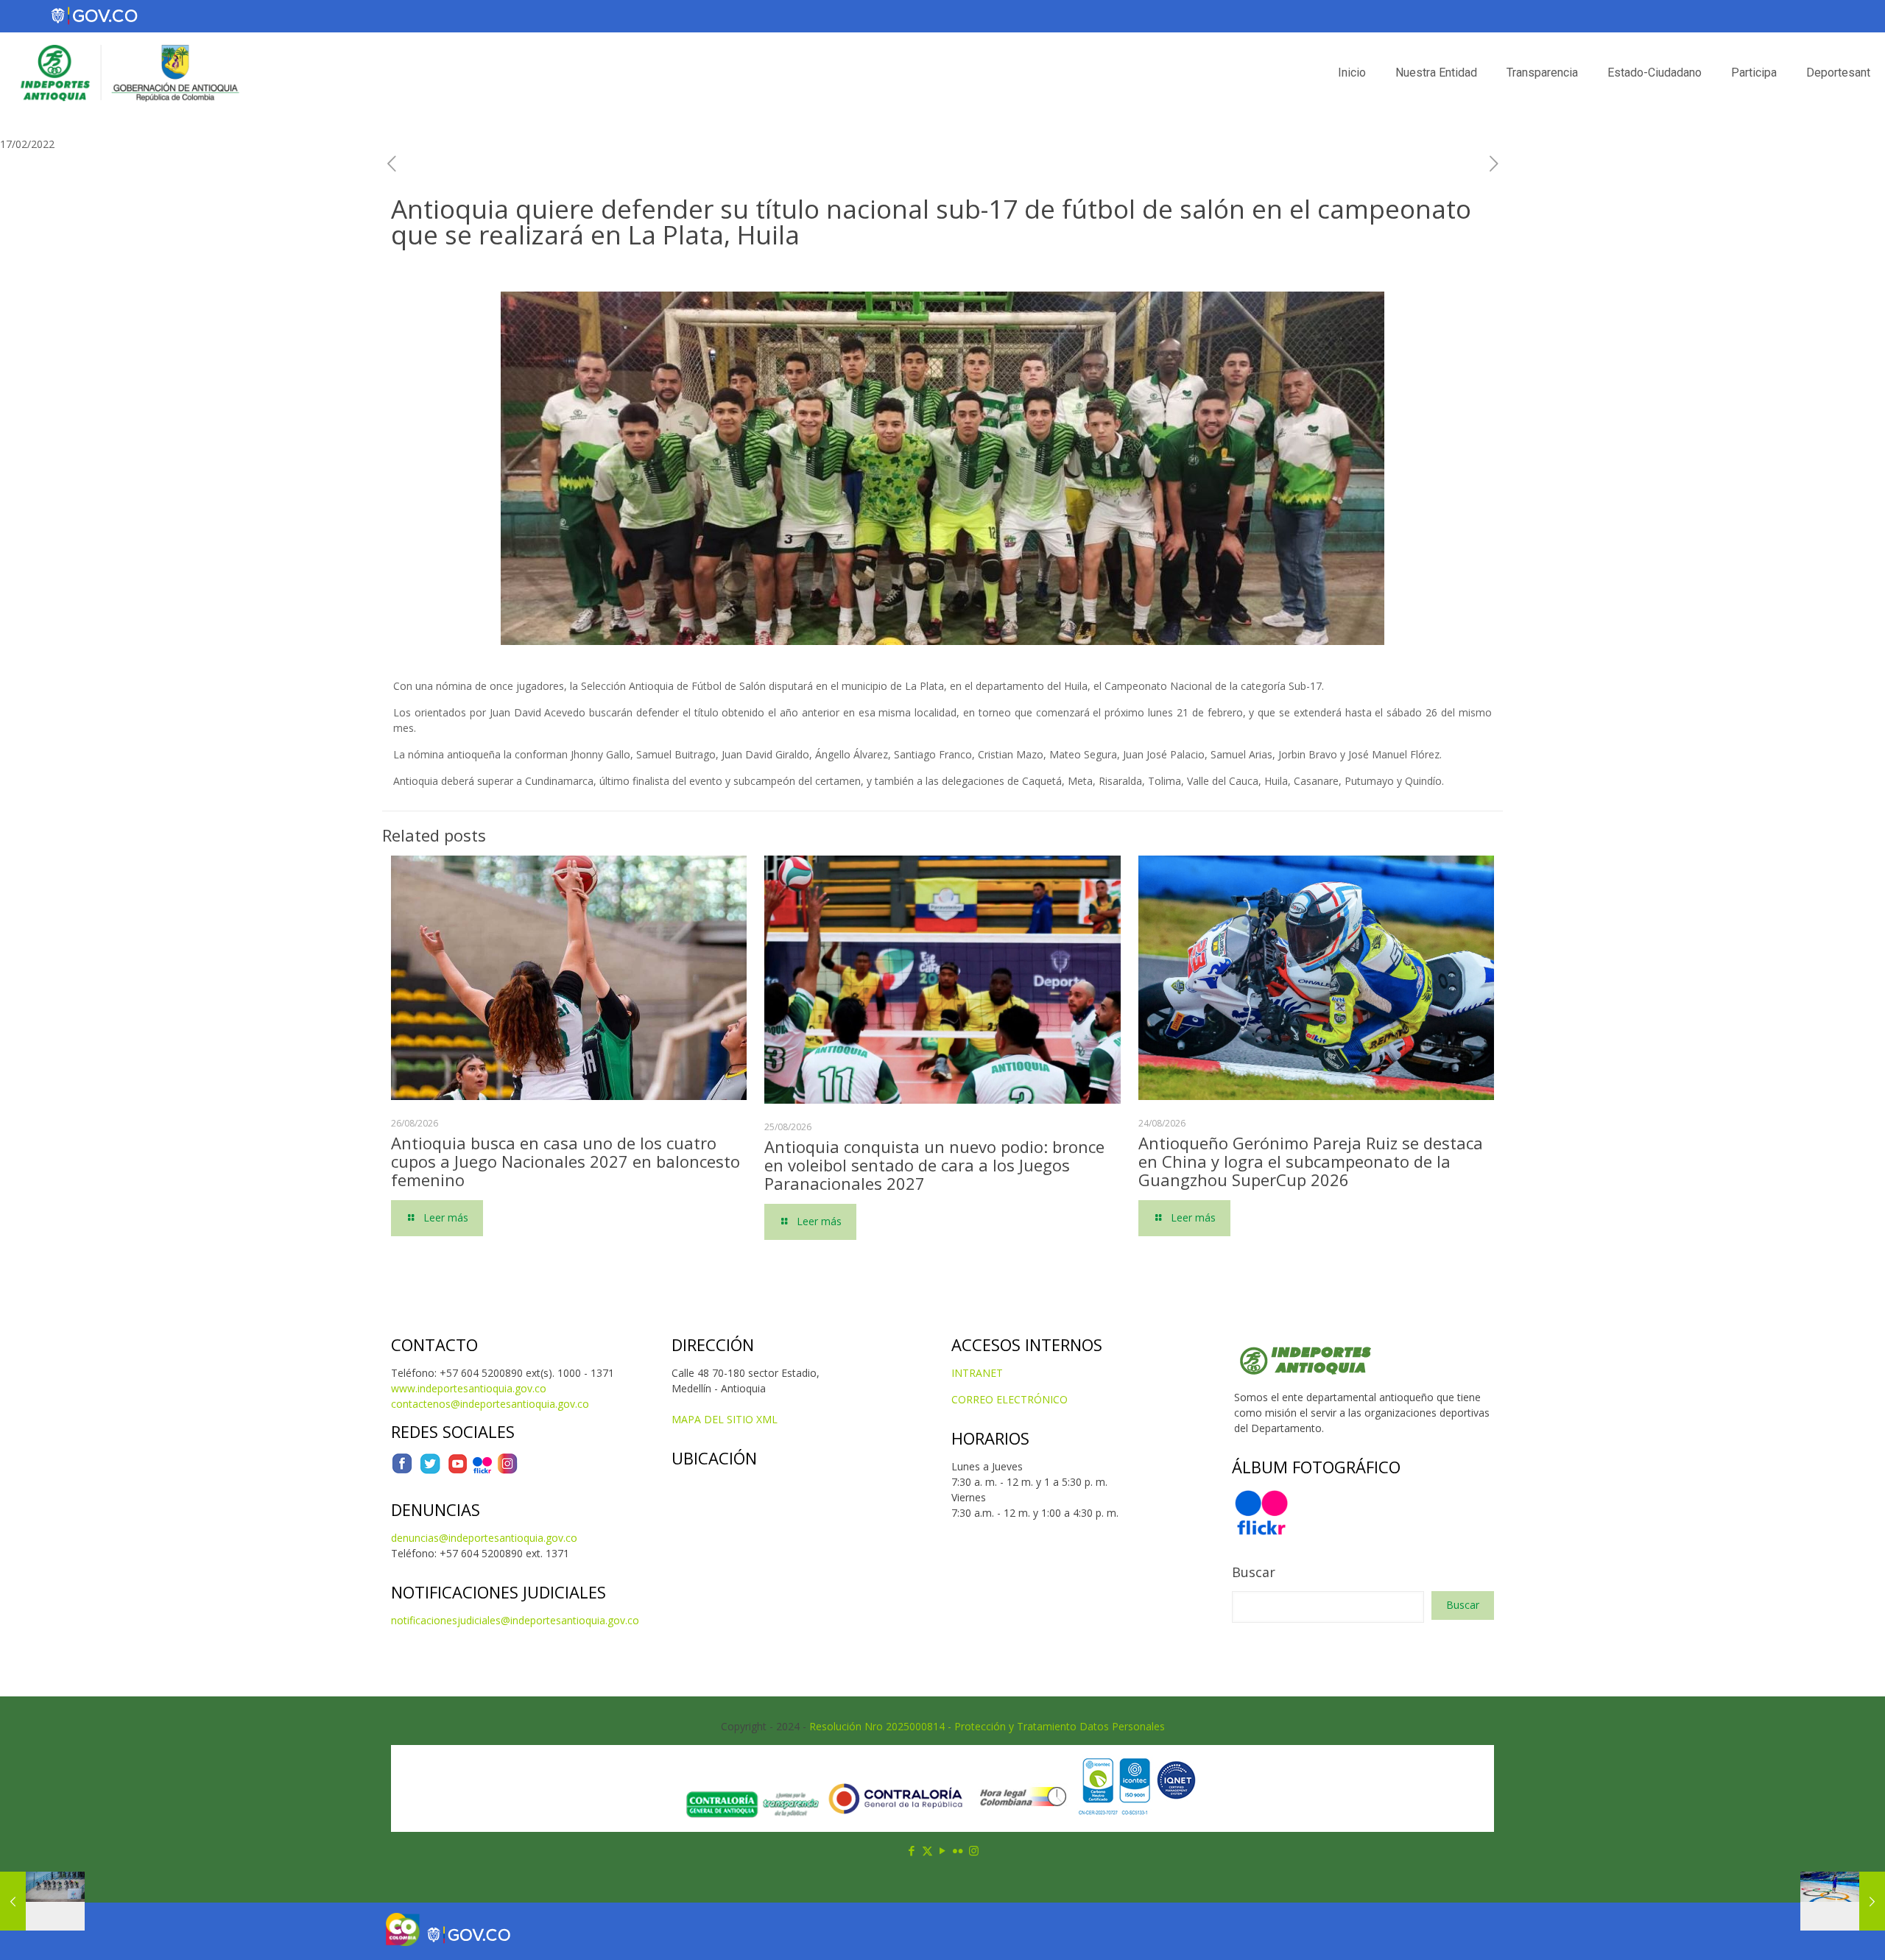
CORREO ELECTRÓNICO (1010, 1399)
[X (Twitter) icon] (927, 1850)
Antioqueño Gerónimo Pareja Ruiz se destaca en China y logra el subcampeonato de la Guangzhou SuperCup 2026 (1311, 1161)
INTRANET (977, 1373)
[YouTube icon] (943, 1850)
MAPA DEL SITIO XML (725, 1419)
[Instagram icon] (974, 1850)
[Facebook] (402, 1471)
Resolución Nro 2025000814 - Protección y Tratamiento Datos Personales (987, 1726)
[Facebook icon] (912, 1850)
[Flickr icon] (958, 1850)
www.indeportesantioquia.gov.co (469, 1388)
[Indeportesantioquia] (128, 73)
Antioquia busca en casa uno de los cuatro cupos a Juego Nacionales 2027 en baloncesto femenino (565, 1161)
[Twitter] (430, 1471)
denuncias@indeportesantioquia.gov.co (484, 1538)
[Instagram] (507, 1471)
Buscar (1254, 1572)
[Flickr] (482, 1471)
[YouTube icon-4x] (458, 1471)
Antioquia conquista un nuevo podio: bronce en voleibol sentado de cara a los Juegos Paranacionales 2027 (934, 1165)
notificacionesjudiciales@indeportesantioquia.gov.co (515, 1620)
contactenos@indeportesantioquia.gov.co (490, 1404)
